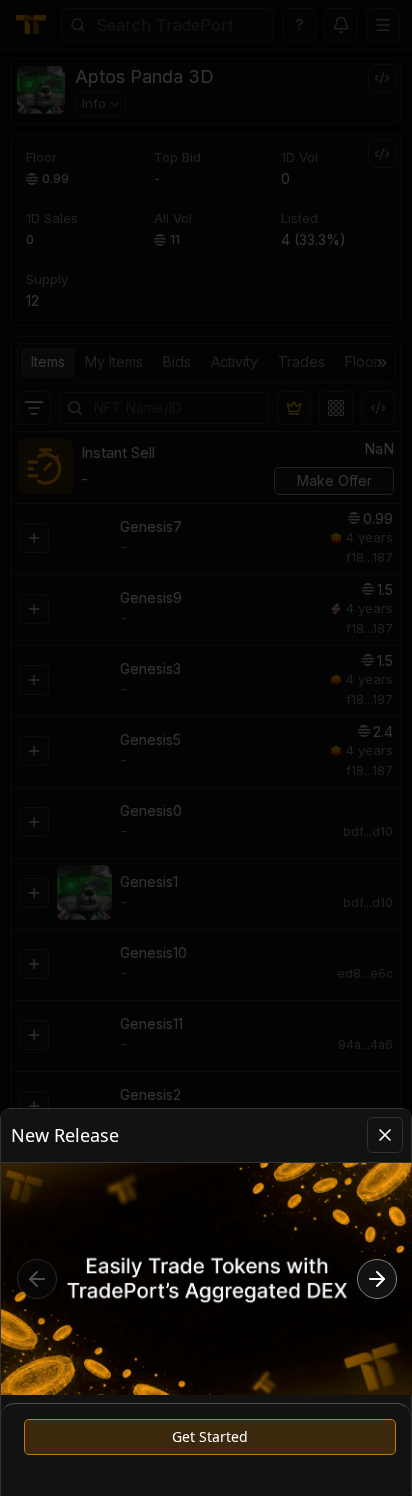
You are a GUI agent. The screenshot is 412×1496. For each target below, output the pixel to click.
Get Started (210, 1436)
